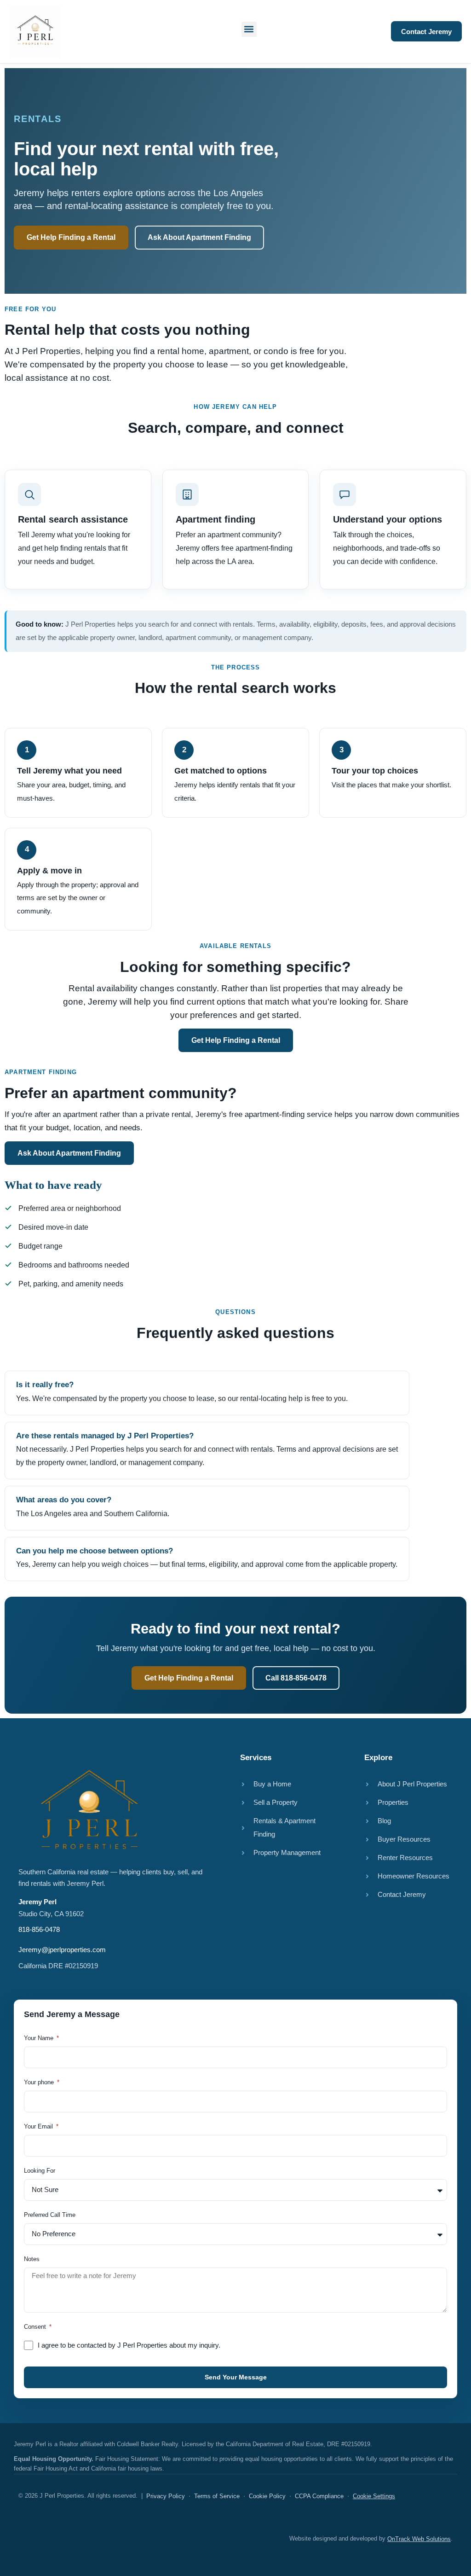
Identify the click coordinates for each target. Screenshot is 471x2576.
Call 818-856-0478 (296, 1678)
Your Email (39, 2127)
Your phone (40, 2082)
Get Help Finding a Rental (71, 237)
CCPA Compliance (319, 2496)
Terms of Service (217, 2496)
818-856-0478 (39, 1929)
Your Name (40, 2038)
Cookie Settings (374, 2496)
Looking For (40, 2171)
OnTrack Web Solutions (419, 2539)
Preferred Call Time (50, 2215)
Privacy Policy (166, 2496)
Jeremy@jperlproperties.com (62, 1950)
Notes (32, 2259)
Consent (36, 2327)
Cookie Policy (267, 2496)
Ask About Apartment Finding (199, 237)
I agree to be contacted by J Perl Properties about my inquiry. (129, 2345)
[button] (249, 29)
